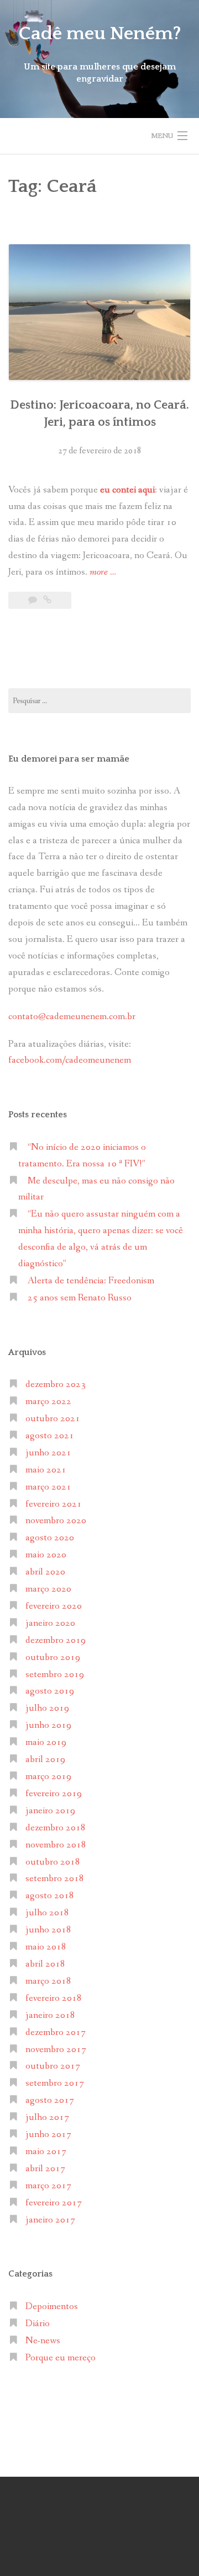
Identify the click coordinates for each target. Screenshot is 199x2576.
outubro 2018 (53, 1862)
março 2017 (48, 2186)
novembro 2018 (56, 1845)
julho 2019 (47, 1708)
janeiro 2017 (50, 2220)
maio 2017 (46, 2152)
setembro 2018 (55, 1879)
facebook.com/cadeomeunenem (71, 1060)
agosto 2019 (50, 1691)
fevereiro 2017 (54, 2203)
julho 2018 (47, 1913)
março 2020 (48, 1589)
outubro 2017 (53, 2066)
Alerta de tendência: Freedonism (91, 1281)
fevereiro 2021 (54, 1504)
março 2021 (48, 1487)
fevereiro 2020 (54, 1606)
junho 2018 (48, 1930)
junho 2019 (48, 1725)
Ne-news (43, 2341)
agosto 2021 (50, 1436)
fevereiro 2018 (54, 1998)
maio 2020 (46, 1555)
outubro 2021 (53, 1419)
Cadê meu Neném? (100, 34)
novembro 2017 (56, 2050)
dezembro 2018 (56, 1828)
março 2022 (48, 1402)
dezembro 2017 (56, 2033)
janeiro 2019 (50, 1811)
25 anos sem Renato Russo (80, 1298)
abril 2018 (45, 1964)
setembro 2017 (55, 2083)
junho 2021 (48, 1453)
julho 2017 (47, 2117)
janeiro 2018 (50, 2015)
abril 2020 (45, 1572)
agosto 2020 (50, 1538)
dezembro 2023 (56, 1385)
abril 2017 (45, 2169)
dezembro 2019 (56, 1640)
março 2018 (48, 1981)
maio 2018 (46, 1947)
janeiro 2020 (50, 1623)
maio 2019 (46, 1742)
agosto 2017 (50, 2100)
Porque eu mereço (61, 2358)
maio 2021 (46, 1470)
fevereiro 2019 (54, 1794)
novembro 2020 (56, 1521)
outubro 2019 (53, 1657)
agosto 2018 (50, 1896)
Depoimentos (52, 2307)
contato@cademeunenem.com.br (72, 1017)
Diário (38, 2324)
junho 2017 (48, 2135)
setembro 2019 (55, 1675)
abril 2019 (45, 1760)
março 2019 (48, 1777)
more (103, 573)
